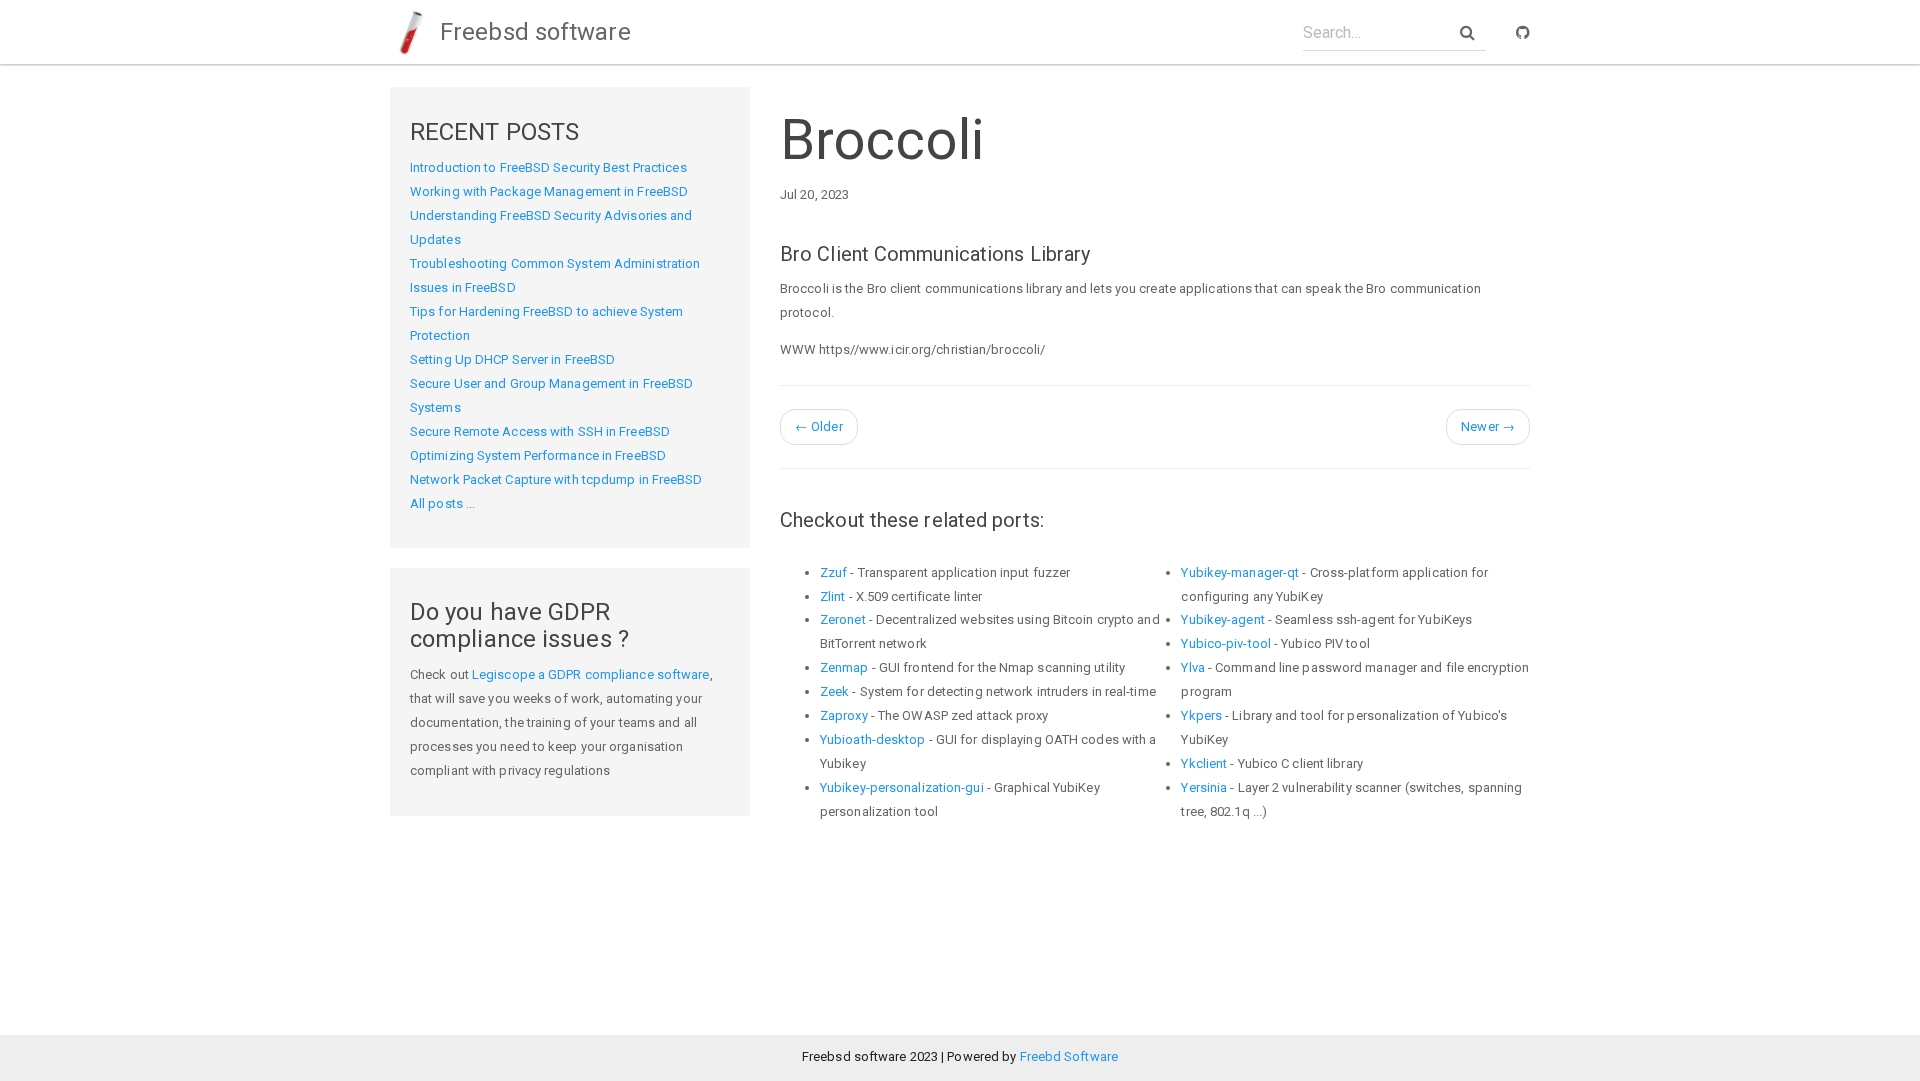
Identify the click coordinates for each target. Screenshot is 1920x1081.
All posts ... (442, 503)
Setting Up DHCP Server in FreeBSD (512, 359)
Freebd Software (1069, 1056)
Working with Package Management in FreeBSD (549, 191)
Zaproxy (844, 715)
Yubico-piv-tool (1226, 643)
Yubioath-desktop (873, 739)
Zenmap (844, 667)
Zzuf (833, 572)
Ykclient (1204, 763)
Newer (1488, 426)
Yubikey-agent (1222, 619)
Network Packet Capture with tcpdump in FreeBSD (556, 479)
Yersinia (1204, 787)
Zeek (834, 691)
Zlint (833, 596)
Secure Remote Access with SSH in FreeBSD (540, 431)
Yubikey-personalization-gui (902, 787)
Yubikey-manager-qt (1240, 572)
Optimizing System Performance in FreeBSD (538, 455)
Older (819, 426)
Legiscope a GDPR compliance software (591, 674)
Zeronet (843, 619)
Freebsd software (532, 32)
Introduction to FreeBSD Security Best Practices (548, 167)
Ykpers (1201, 715)
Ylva (1192, 667)
